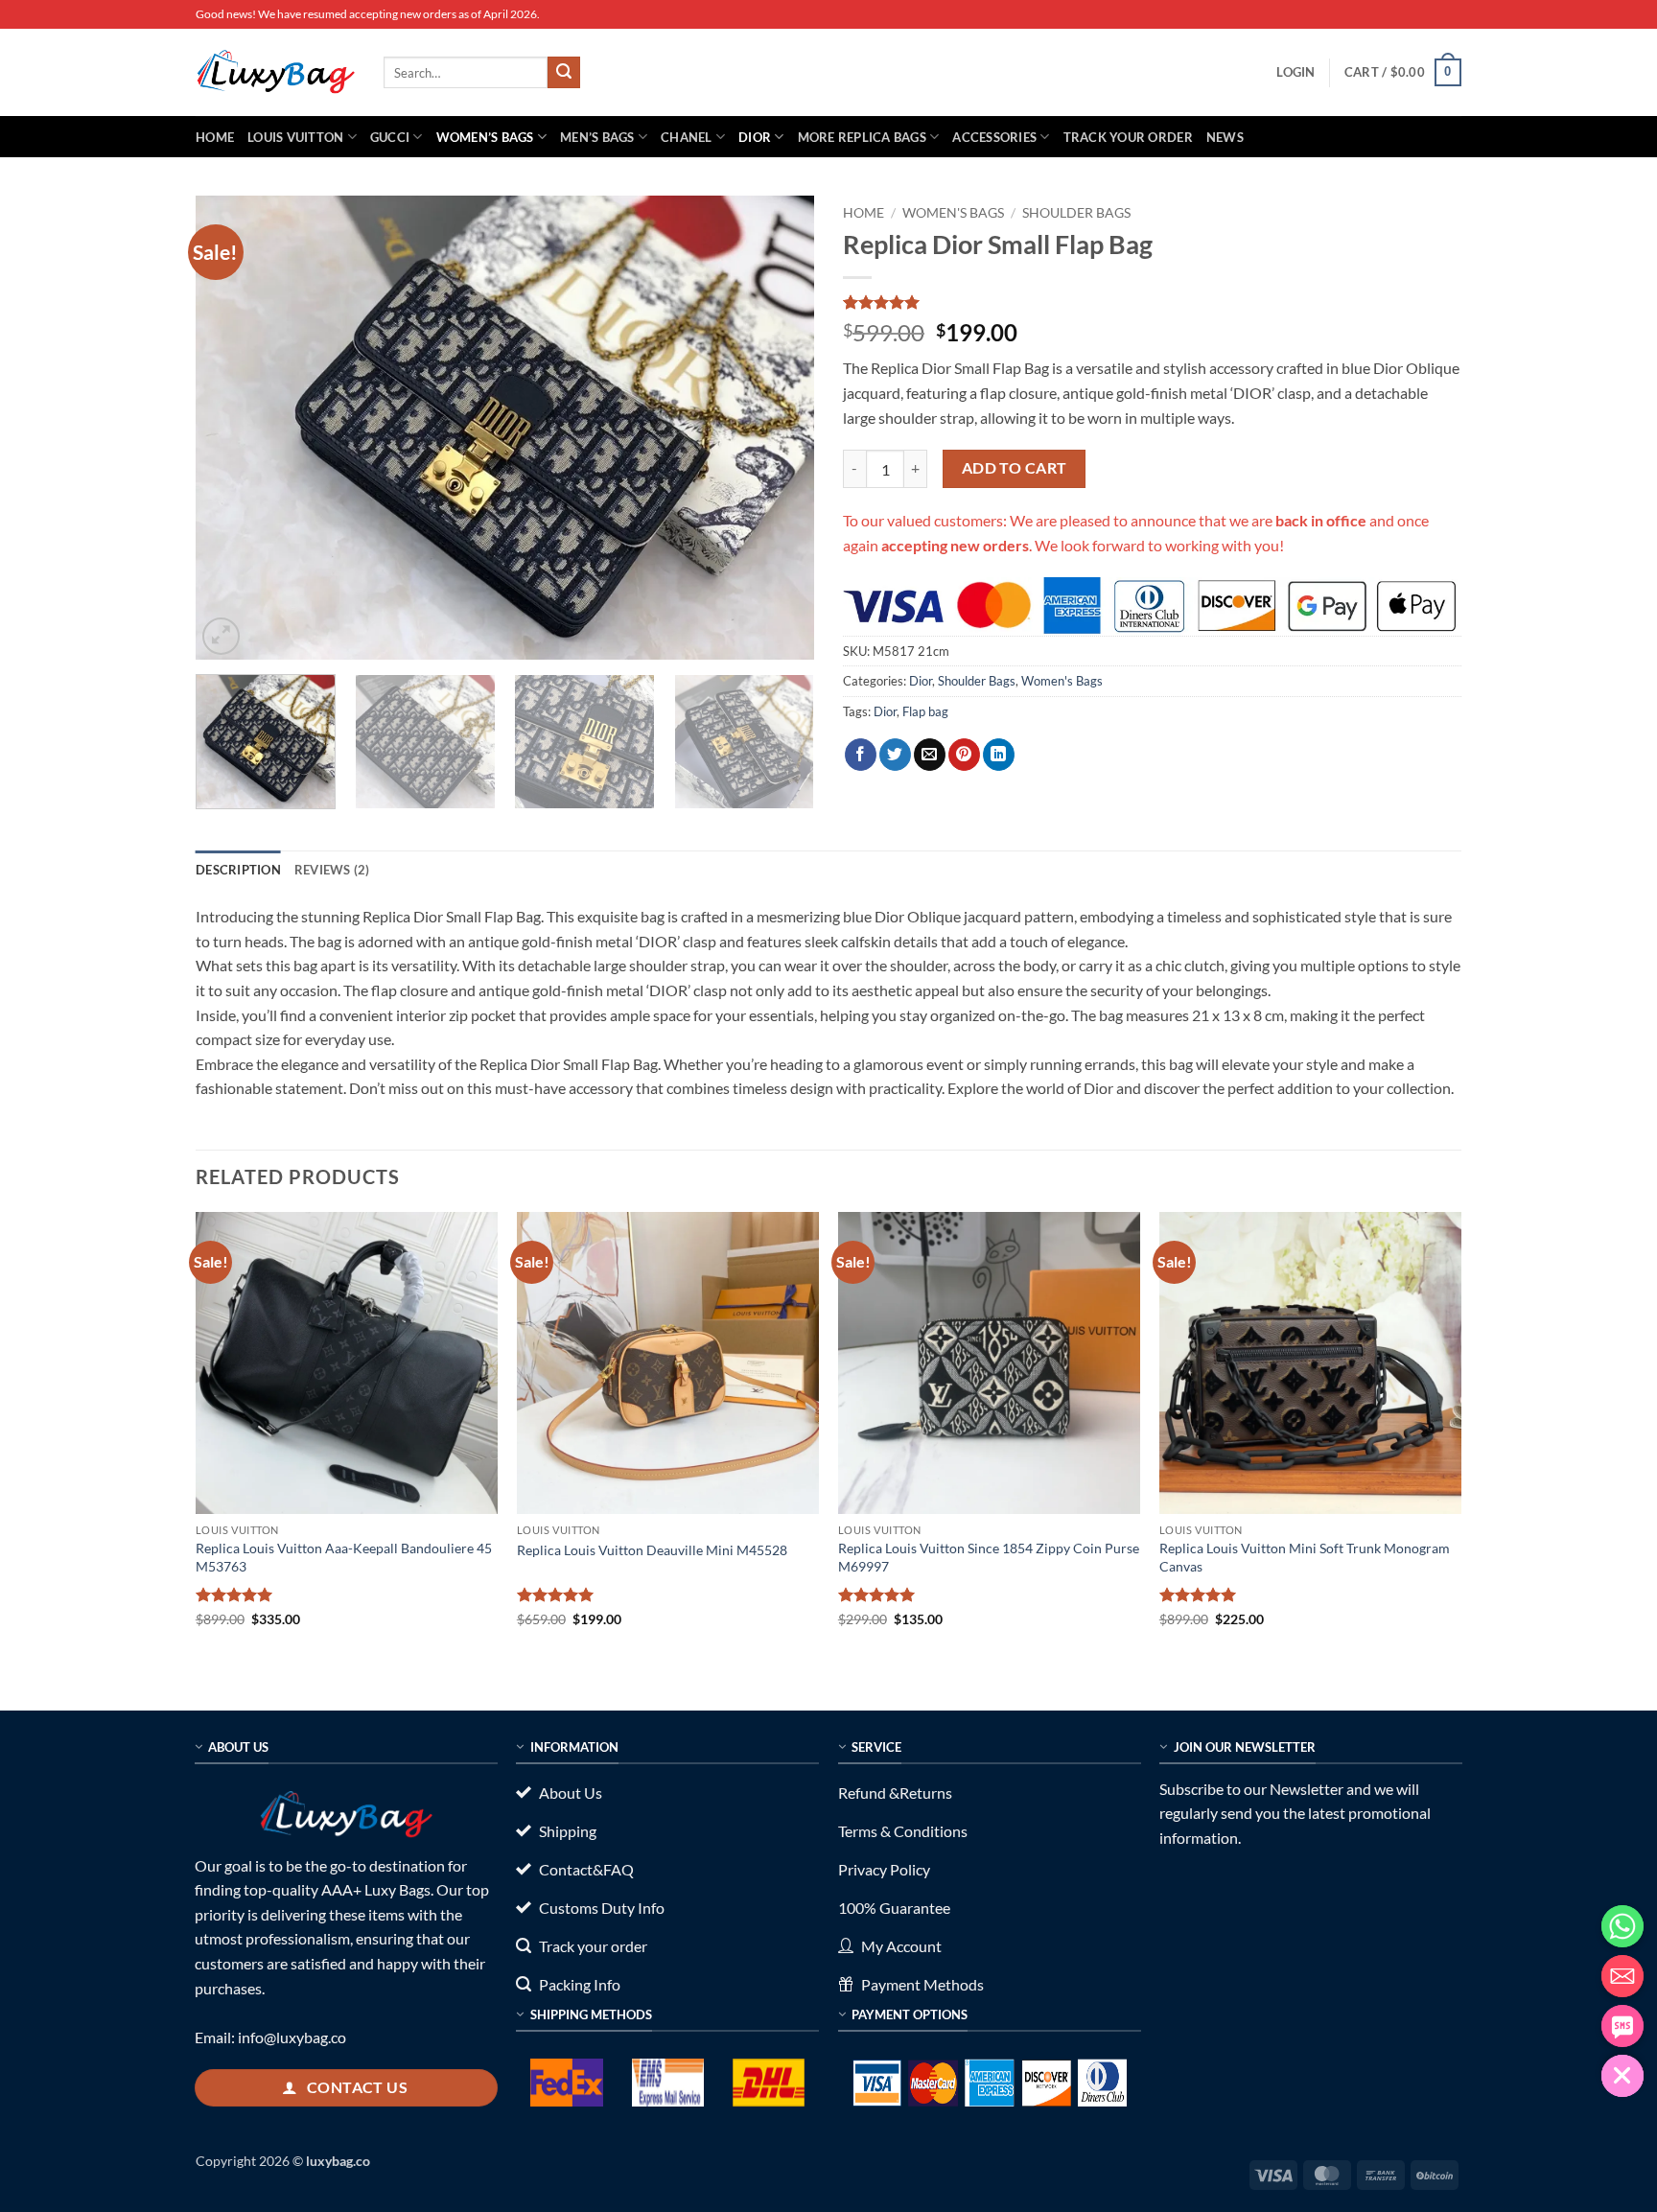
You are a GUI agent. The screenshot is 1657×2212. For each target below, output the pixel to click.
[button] (1295, 72)
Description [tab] (238, 870)
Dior (755, 137)
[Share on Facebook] (861, 755)
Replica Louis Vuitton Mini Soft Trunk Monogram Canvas (1305, 1557)
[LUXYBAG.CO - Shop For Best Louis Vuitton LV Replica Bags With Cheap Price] (275, 72)
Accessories (994, 137)
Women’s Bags (485, 137)
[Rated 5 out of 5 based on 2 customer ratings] (1152, 302)
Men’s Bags (597, 137)
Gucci (390, 137)
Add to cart (1015, 468)
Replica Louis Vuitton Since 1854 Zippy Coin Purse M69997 (989, 1557)
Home (215, 137)
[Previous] (232, 428)
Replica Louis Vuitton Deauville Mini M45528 (652, 1550)
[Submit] (564, 73)
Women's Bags (953, 213)
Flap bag (925, 711)
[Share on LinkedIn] (999, 755)
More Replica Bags (862, 137)
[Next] (778, 428)
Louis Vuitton (295, 137)
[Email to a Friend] (930, 755)
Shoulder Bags (1076, 213)
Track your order (1128, 137)
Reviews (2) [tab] (332, 870)
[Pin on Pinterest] (964, 755)
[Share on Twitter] (895, 755)
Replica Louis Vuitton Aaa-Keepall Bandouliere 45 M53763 (344, 1557)
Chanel (687, 137)
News (1225, 137)
